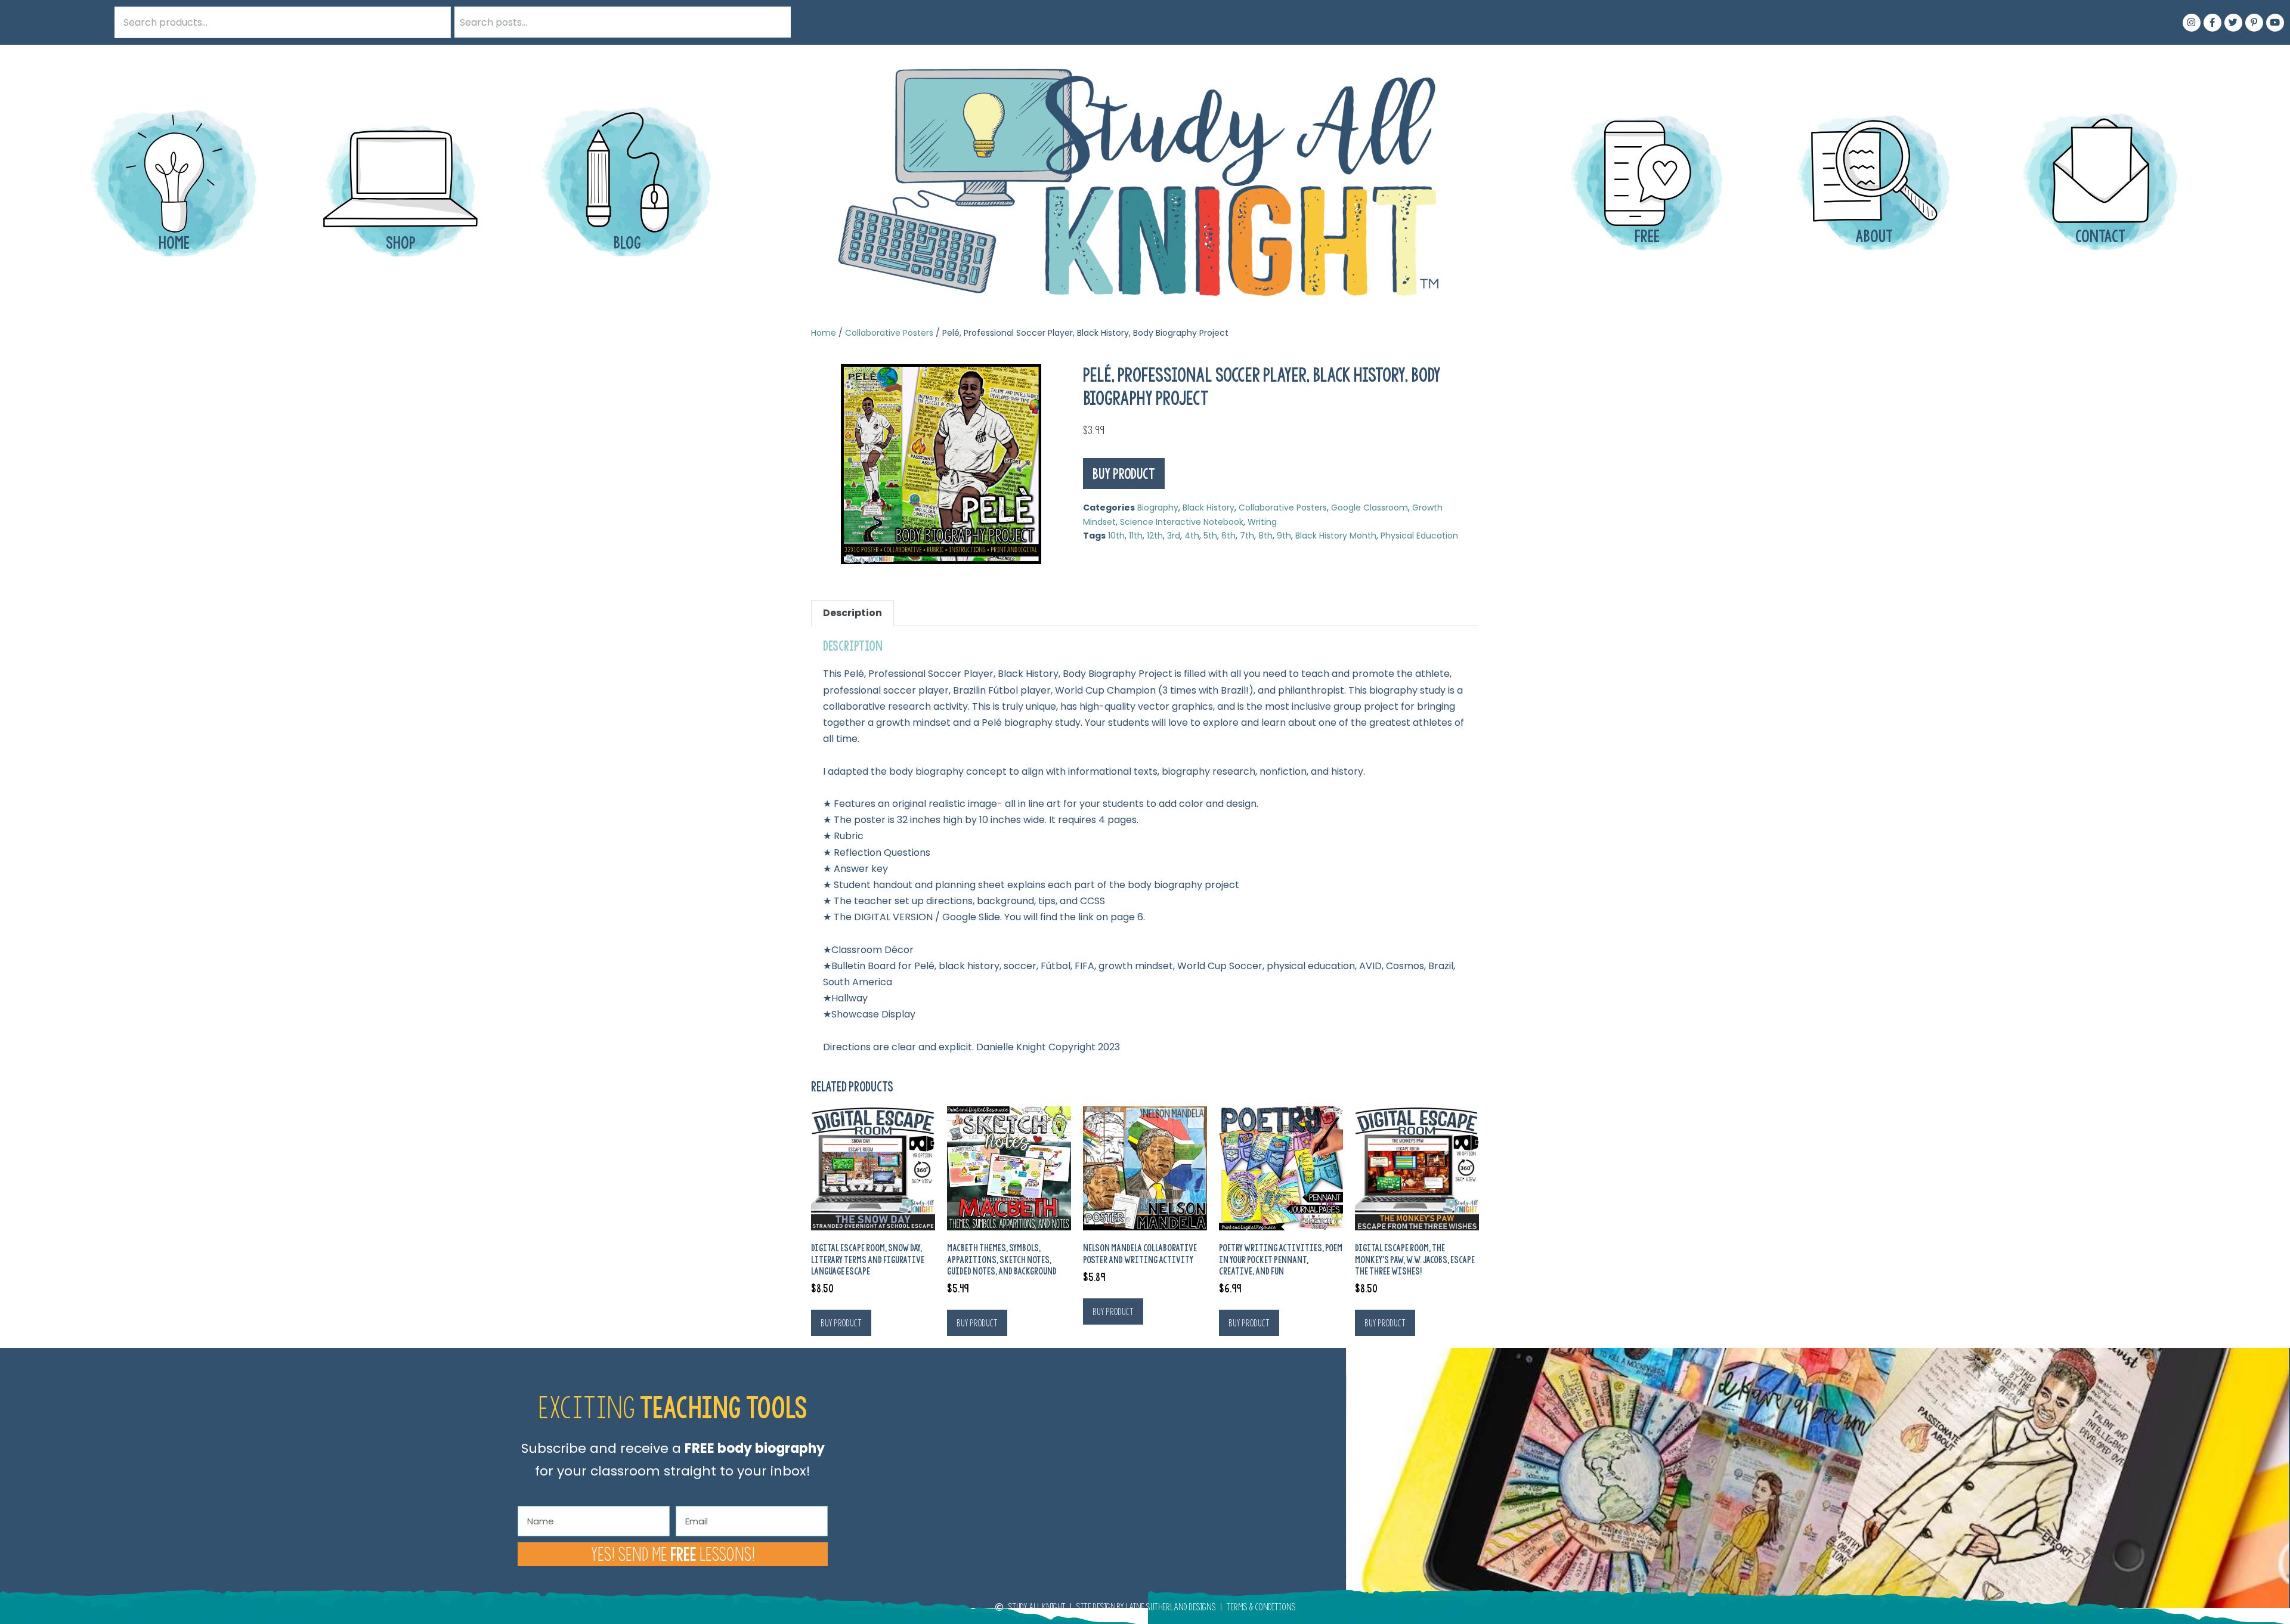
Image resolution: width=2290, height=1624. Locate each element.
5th (1210, 536)
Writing (1262, 522)
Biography (1158, 508)
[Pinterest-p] (2254, 23)
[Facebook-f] (2212, 23)
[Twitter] (2233, 23)
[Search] (775, 22)
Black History (1209, 508)
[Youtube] (2275, 23)
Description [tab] (852, 613)
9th (1284, 536)
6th (1228, 536)
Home (824, 333)
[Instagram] (2192, 23)
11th (1136, 536)
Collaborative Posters (889, 333)
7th (1247, 536)
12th (1155, 536)
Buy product (1124, 474)
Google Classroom (1370, 508)
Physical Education (1419, 536)
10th (1116, 536)
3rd (1174, 536)
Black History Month (1336, 536)
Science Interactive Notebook (1182, 522)
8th (1265, 536)
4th (1192, 536)
